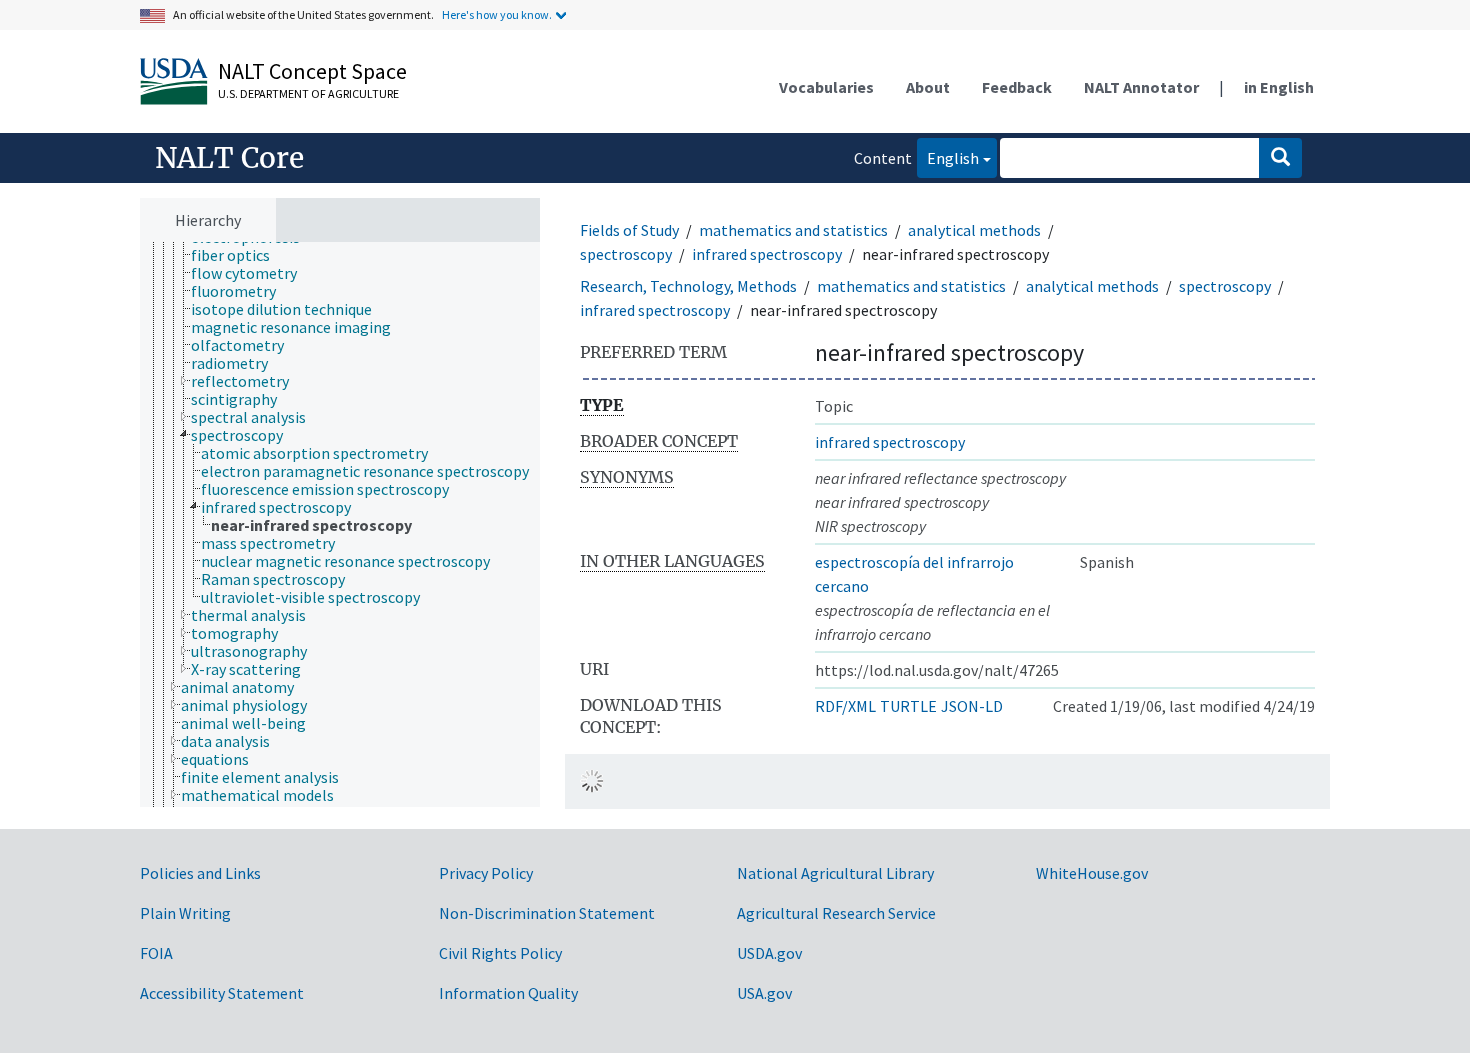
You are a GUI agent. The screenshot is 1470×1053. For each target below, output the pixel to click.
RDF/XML (845, 706)
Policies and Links (200, 873)
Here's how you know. (497, 14)
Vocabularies (826, 87)
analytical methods (974, 230)
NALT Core (229, 158)
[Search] (1280, 158)
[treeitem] (239, 255)
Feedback (1017, 87)
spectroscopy (626, 254)
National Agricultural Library (835, 873)
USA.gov (764, 993)
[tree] (340, 525)
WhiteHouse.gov (1092, 873)
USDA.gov (769, 953)
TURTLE (908, 706)
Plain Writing (185, 913)
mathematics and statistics (793, 230)
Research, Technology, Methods (688, 286)
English (948, 157)
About (928, 87)
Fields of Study (629, 230)
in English (1279, 87)
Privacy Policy (486, 873)
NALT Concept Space (312, 71)
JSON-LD (972, 706)
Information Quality (508, 993)
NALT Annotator (1141, 87)
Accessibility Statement (222, 993)
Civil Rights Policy (500, 953)
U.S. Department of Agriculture (308, 93)
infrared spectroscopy (767, 254)
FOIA (156, 953)
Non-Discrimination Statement (547, 913)
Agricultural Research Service (836, 913)
